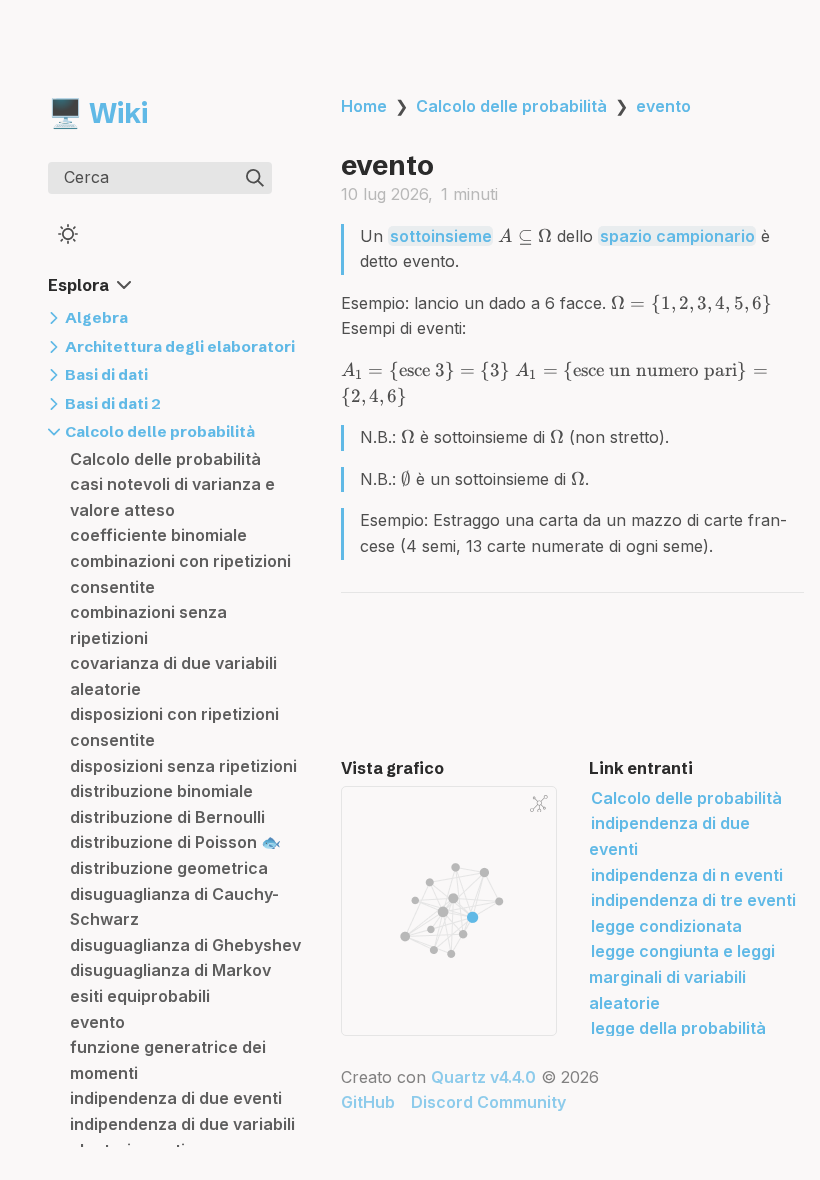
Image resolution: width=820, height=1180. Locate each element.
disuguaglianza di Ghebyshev (185, 945)
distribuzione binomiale (161, 791)
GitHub (368, 1102)
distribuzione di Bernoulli (167, 817)
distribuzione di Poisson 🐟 (175, 842)
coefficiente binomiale (158, 535)
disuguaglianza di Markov (170, 970)
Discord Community (488, 1102)
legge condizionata (666, 926)
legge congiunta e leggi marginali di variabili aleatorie (682, 976)
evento (97, 1022)
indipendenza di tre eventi (693, 900)
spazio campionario (677, 236)
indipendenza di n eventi (687, 875)
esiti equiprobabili (140, 996)
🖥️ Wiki (98, 113)
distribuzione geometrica (169, 868)
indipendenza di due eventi (176, 1098)
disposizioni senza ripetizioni (183, 766)
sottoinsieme (441, 236)
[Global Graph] (539, 804)
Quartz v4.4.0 (483, 1077)
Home (364, 106)
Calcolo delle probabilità (165, 459)
